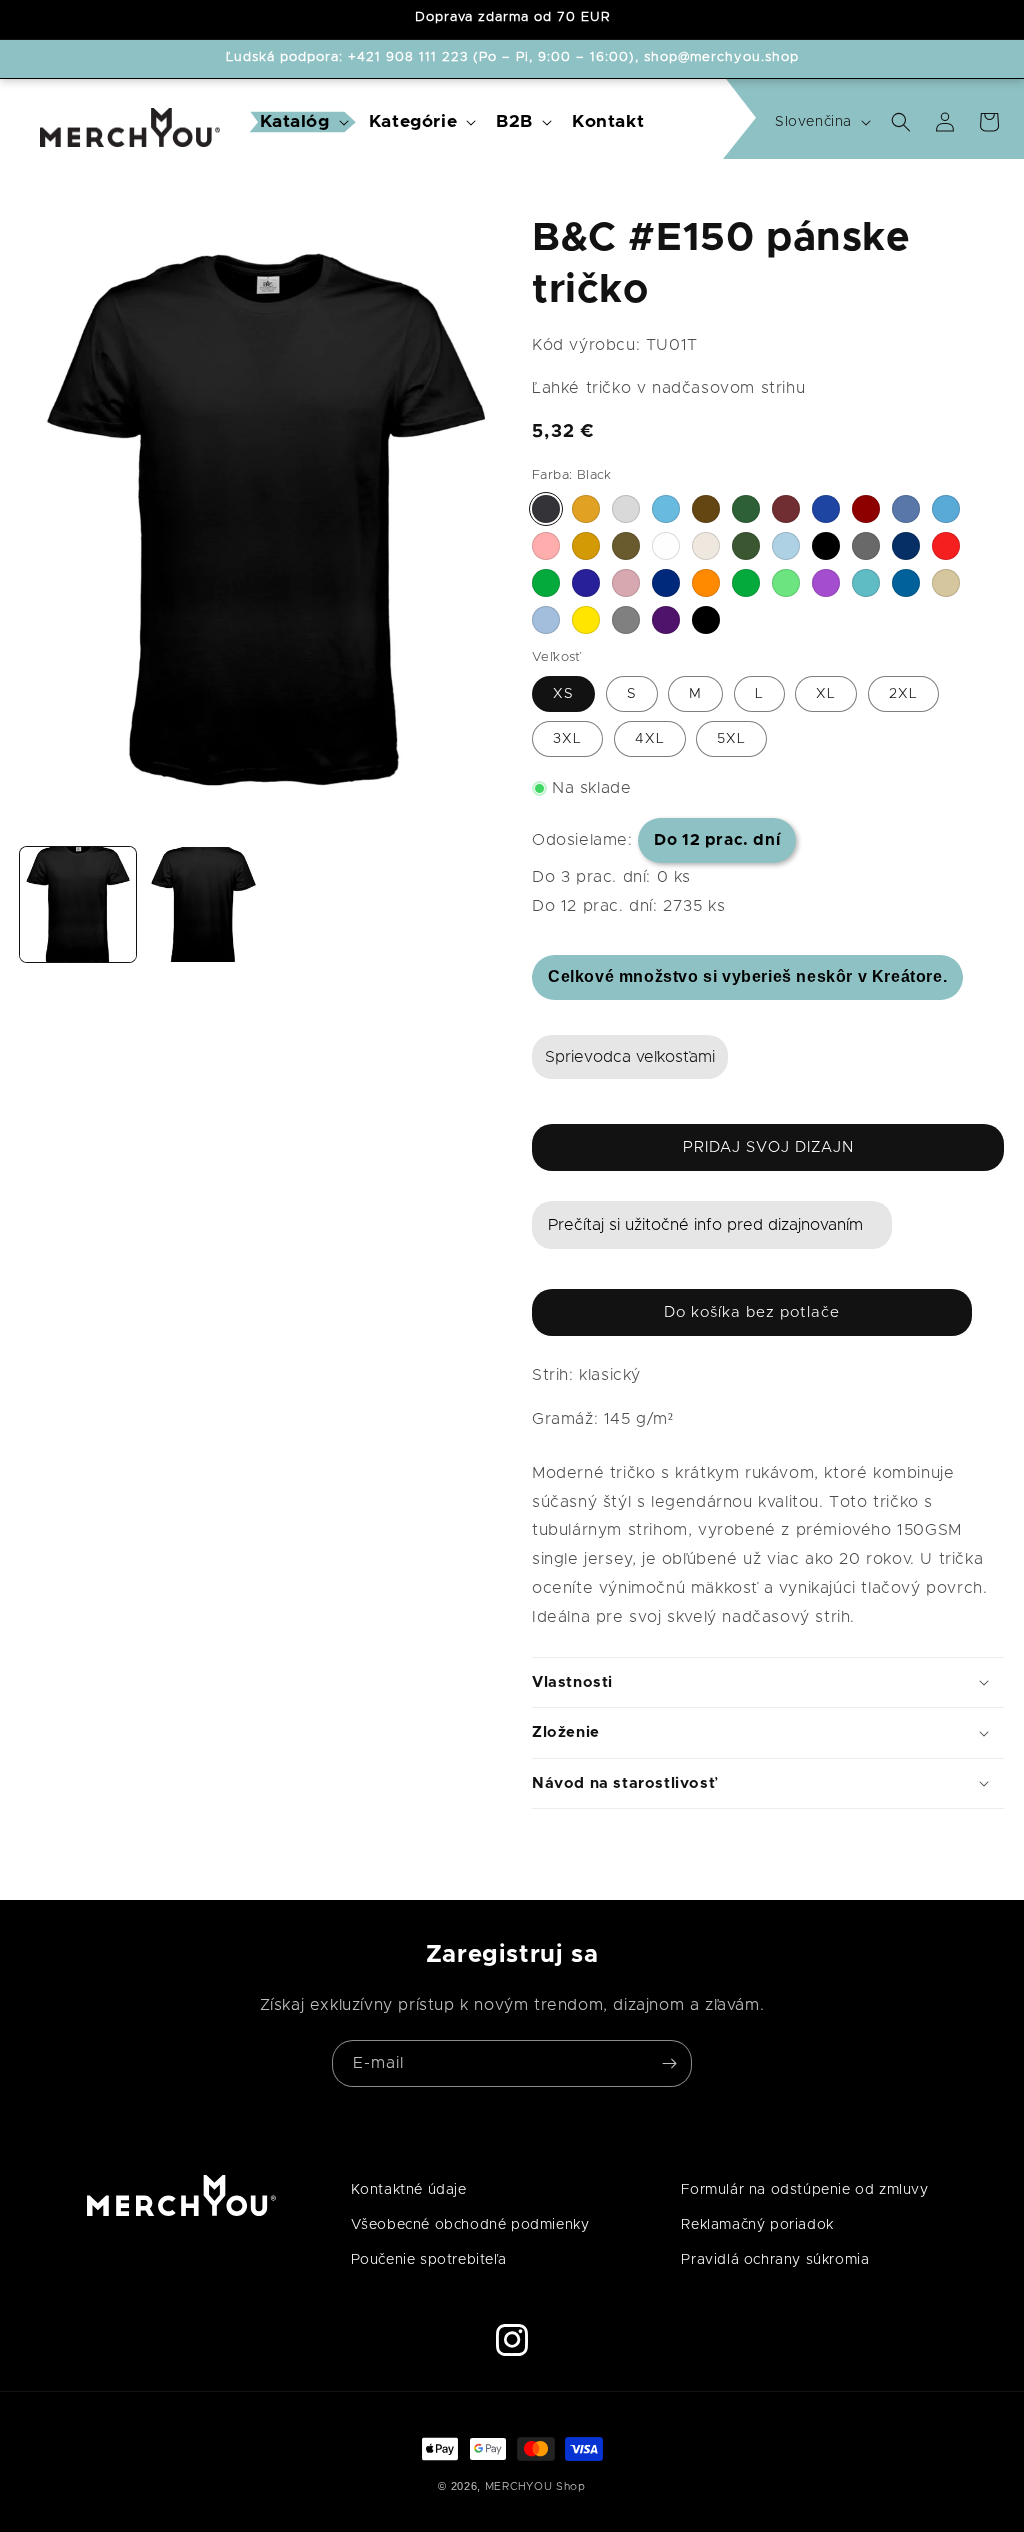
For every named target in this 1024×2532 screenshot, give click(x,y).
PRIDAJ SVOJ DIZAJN (768, 1147)
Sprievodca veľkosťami (630, 1057)
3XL (567, 739)
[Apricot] (586, 509)
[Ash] (626, 509)
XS (563, 694)
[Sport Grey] (626, 620)
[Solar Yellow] (586, 620)
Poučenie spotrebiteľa (429, 2260)
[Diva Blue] (946, 509)
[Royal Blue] (906, 583)
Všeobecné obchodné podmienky (470, 2225)
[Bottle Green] (746, 509)
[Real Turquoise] (866, 583)
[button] (302, 122)
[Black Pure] (826, 546)
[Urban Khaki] (746, 546)
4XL (650, 739)
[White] (666, 546)
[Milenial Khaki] (626, 546)
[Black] (546, 509)
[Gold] (586, 546)
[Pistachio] (786, 583)
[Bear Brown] (706, 509)
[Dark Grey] (866, 546)
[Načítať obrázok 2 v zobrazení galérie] (204, 905)
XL (826, 694)
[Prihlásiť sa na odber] (669, 2063)
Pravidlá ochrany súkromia (775, 2260)
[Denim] (906, 509)
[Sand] (946, 583)
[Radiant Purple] (826, 583)
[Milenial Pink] (626, 583)
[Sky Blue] (546, 620)
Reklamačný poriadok (757, 2225)
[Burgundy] (786, 509)
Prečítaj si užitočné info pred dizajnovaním (705, 1225)
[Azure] (786, 546)
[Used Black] (706, 620)
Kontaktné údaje (409, 2190)
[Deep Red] (866, 509)
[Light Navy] (586, 583)
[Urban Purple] (666, 620)
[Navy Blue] (666, 583)
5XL (731, 739)
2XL (903, 694)
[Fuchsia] (546, 546)
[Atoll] (666, 509)
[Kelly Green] (546, 583)
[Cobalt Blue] (826, 509)
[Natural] (706, 546)
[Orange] (706, 583)
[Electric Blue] (906, 546)
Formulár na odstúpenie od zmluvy (804, 2190)
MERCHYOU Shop (535, 2486)
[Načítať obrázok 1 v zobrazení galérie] (78, 905)
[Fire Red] (946, 546)
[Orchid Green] (746, 583)
